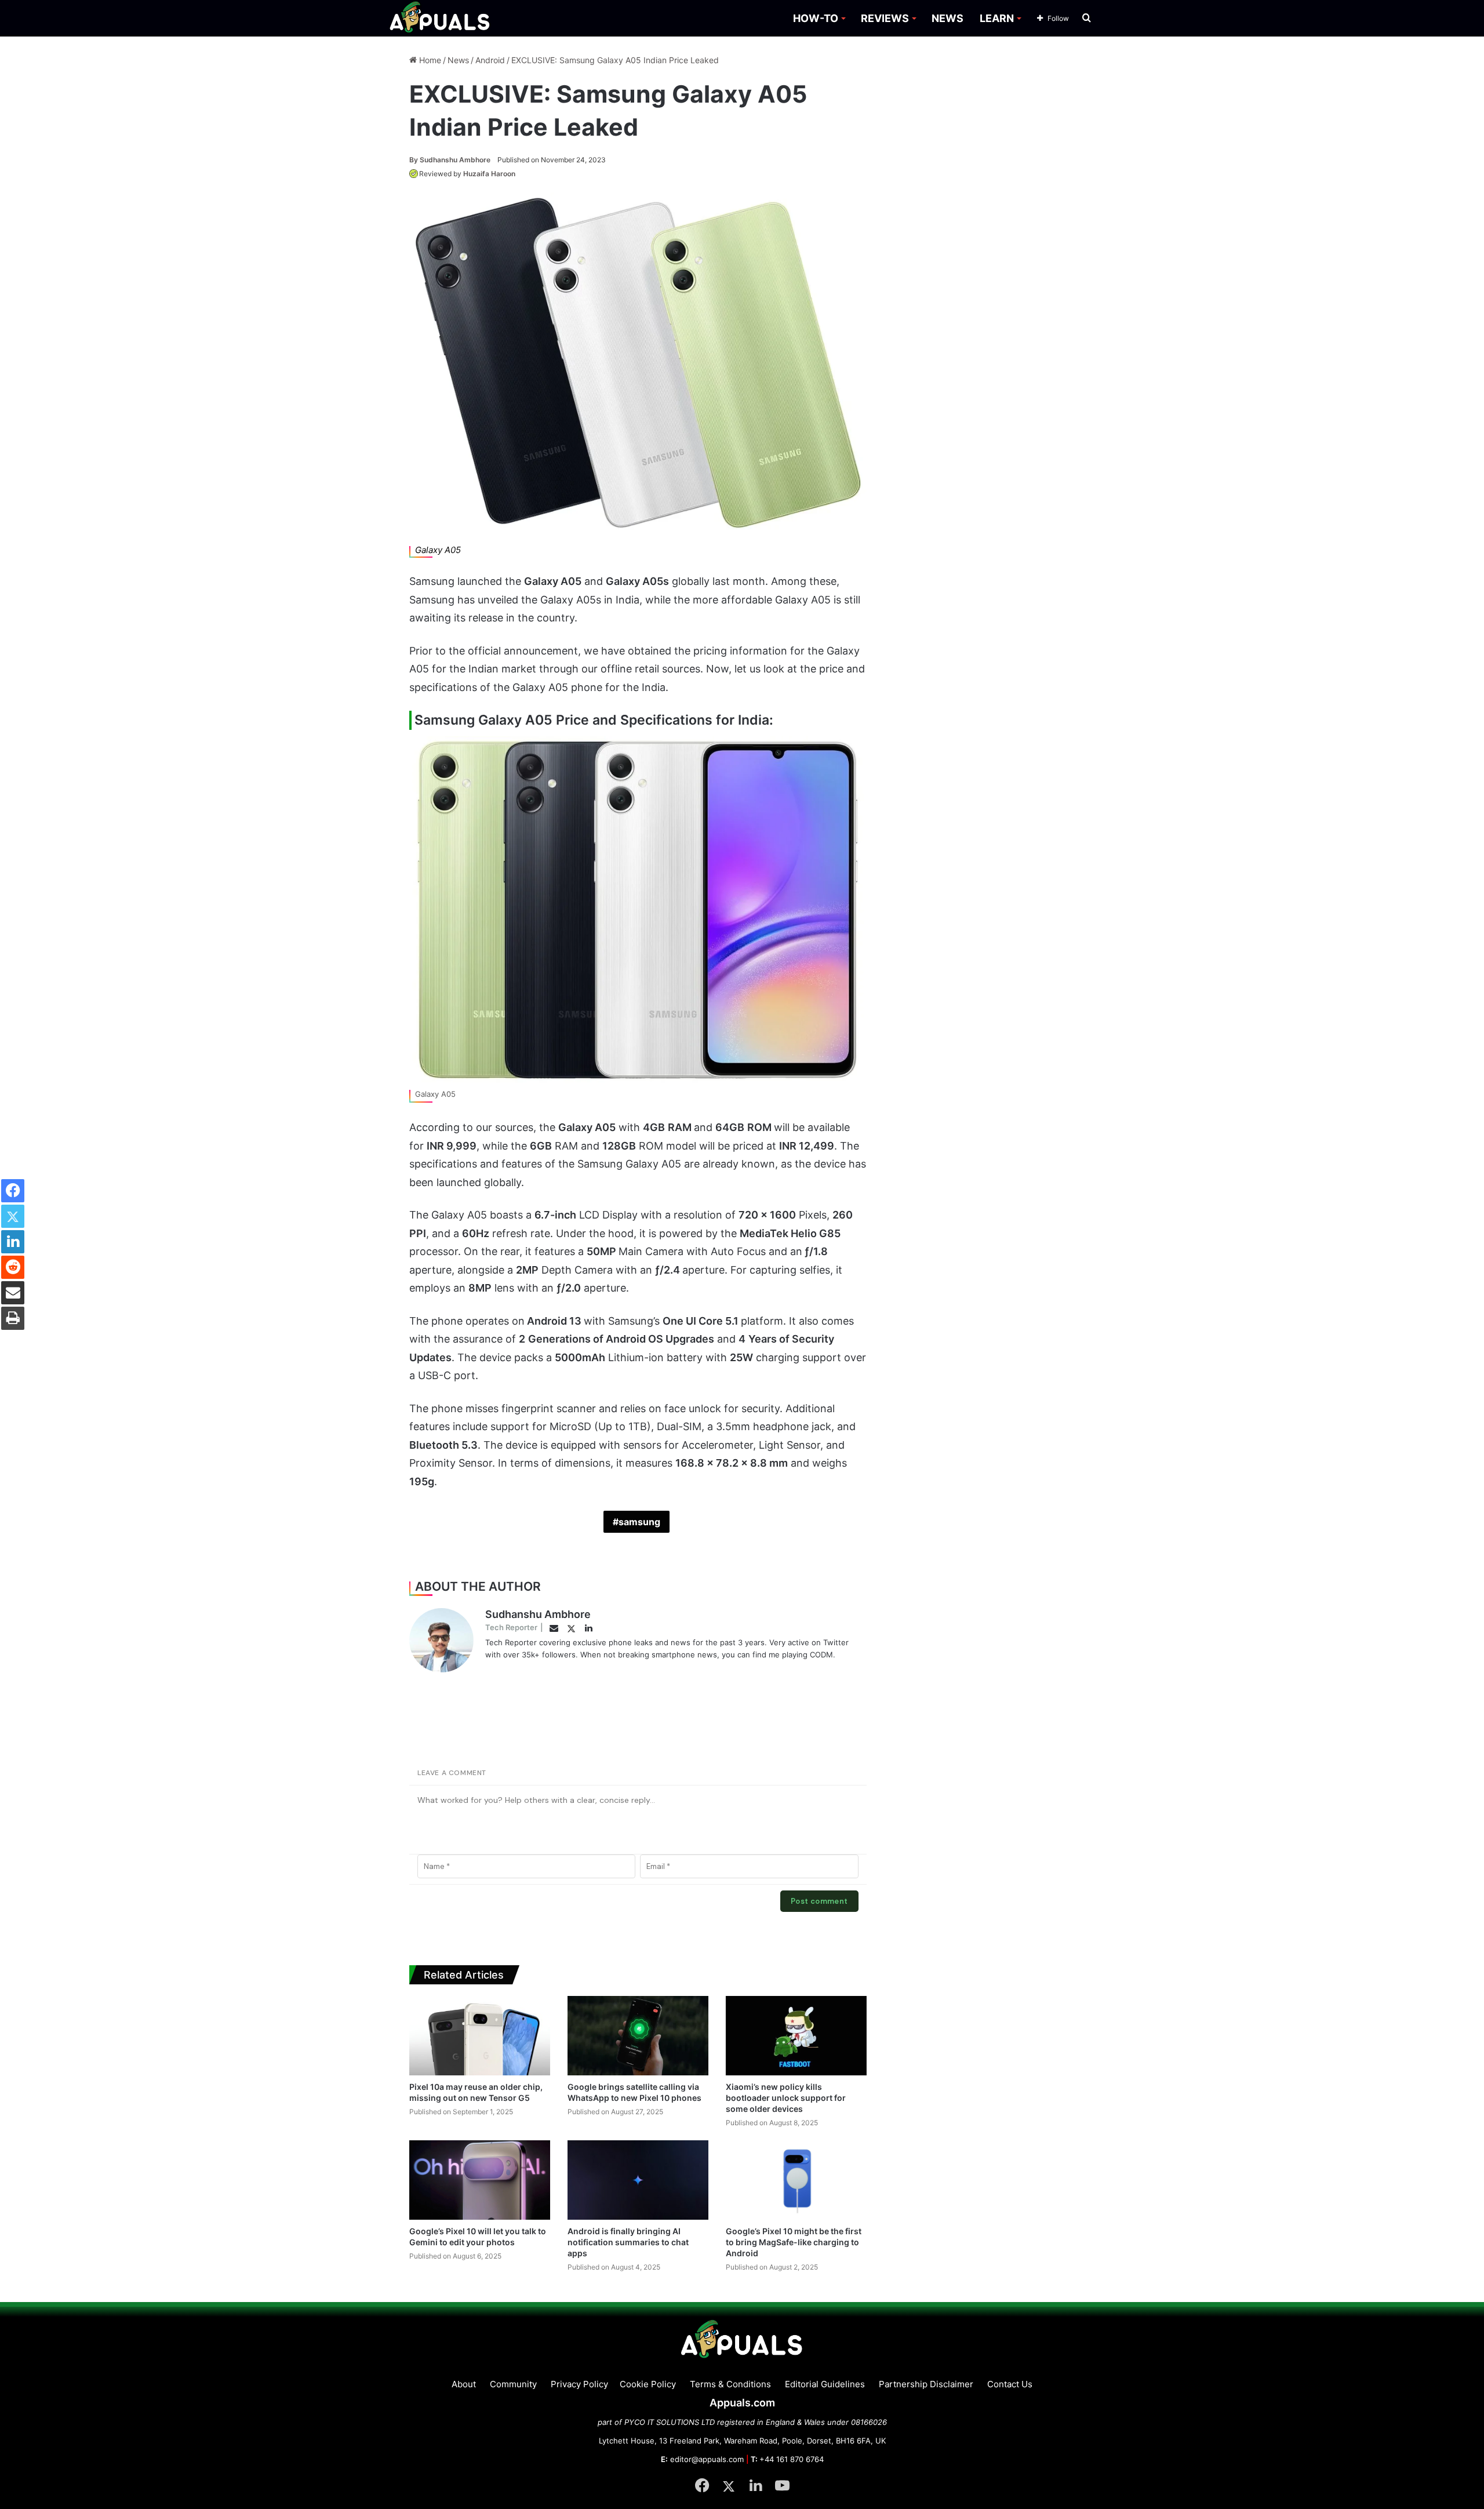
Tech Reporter (511, 1627)
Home (429, 60)
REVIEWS (885, 18)
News (458, 60)
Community (513, 2384)
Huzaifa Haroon (489, 174)
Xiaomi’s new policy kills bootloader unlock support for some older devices (786, 2098)
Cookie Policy (648, 2384)
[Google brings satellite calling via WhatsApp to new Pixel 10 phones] (638, 2036)
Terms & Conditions (730, 2384)
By (414, 160)
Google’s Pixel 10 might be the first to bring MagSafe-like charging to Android (794, 2242)
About (464, 2384)
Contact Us (1010, 2384)
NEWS (947, 18)
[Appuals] (440, 18)
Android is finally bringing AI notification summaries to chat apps (628, 2242)
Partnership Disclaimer (926, 2384)
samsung (639, 1522)
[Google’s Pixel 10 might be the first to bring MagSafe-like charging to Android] (796, 2180)
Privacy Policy (579, 2384)
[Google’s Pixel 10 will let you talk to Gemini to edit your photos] (480, 2180)
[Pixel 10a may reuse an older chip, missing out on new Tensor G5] (480, 2036)
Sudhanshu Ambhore (450, 160)
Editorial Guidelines (825, 2384)
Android (490, 60)
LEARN (997, 18)
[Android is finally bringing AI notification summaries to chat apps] (638, 2180)
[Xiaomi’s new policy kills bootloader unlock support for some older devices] (796, 2036)
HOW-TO (816, 18)
